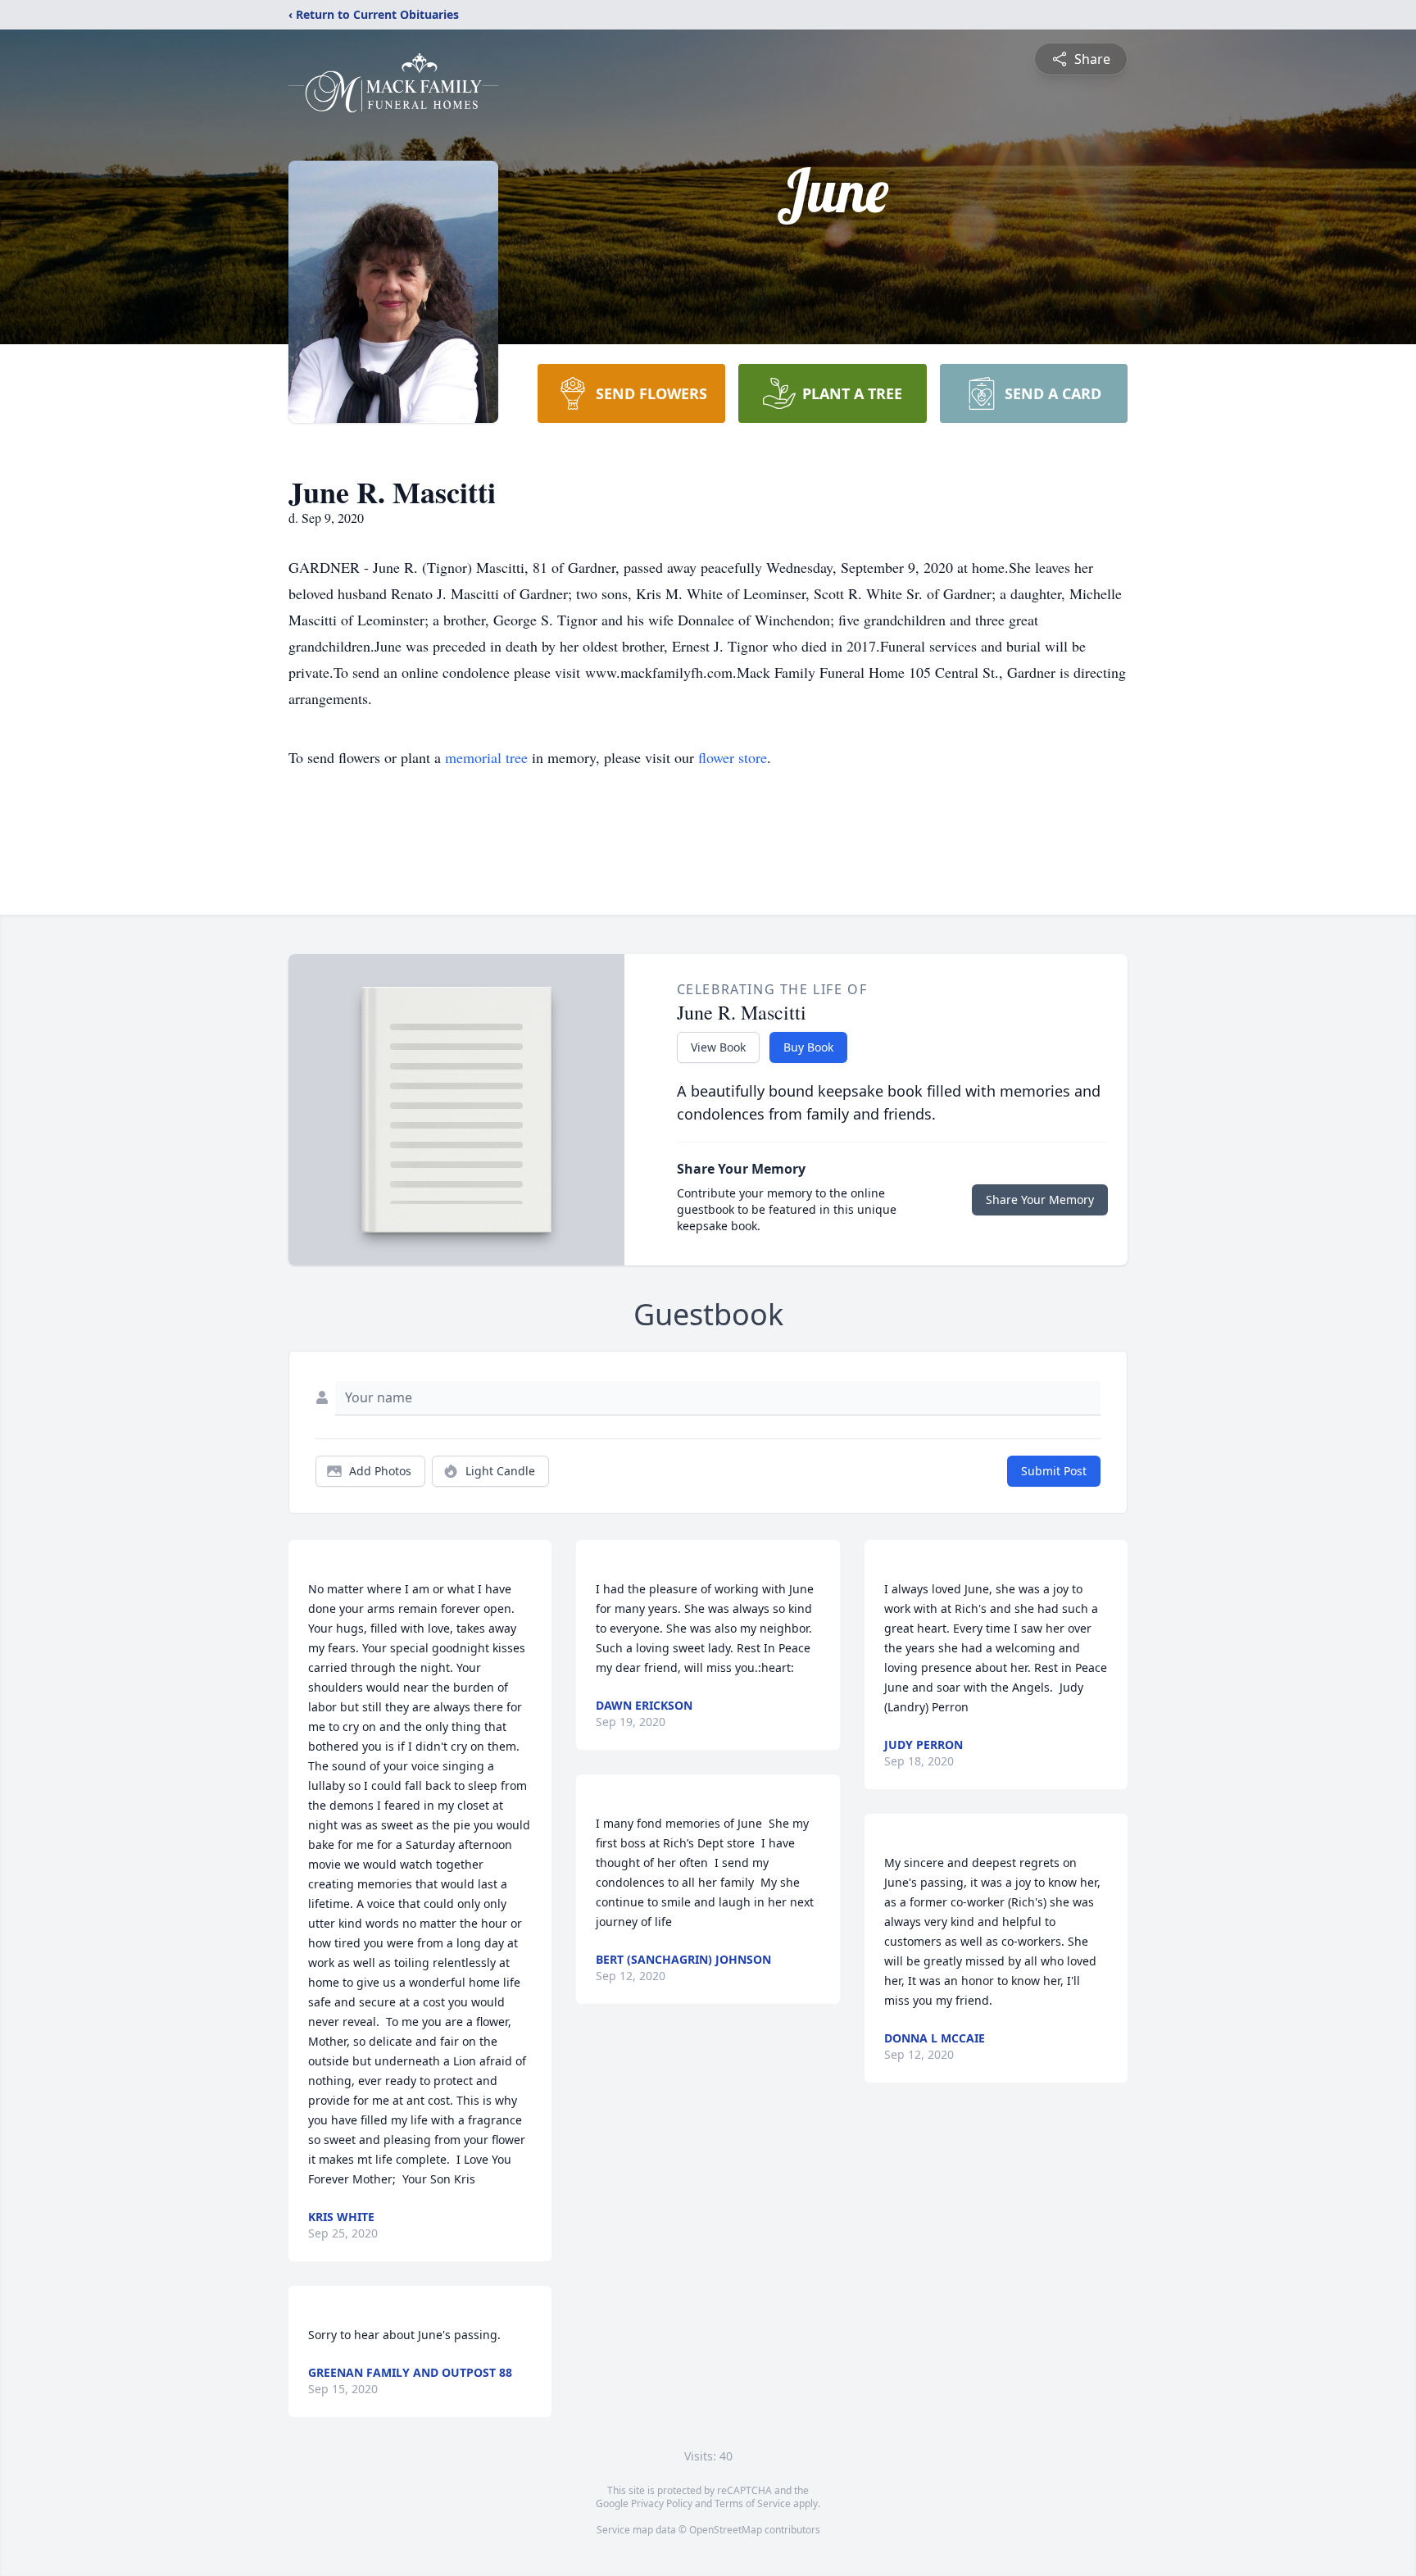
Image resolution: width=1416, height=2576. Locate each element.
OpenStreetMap (726, 2530)
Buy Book (808, 1047)
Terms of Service (753, 2503)
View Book (718, 1047)
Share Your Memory (1040, 1199)
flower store (733, 757)
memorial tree (486, 757)
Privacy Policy (662, 2503)
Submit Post (1054, 1471)
